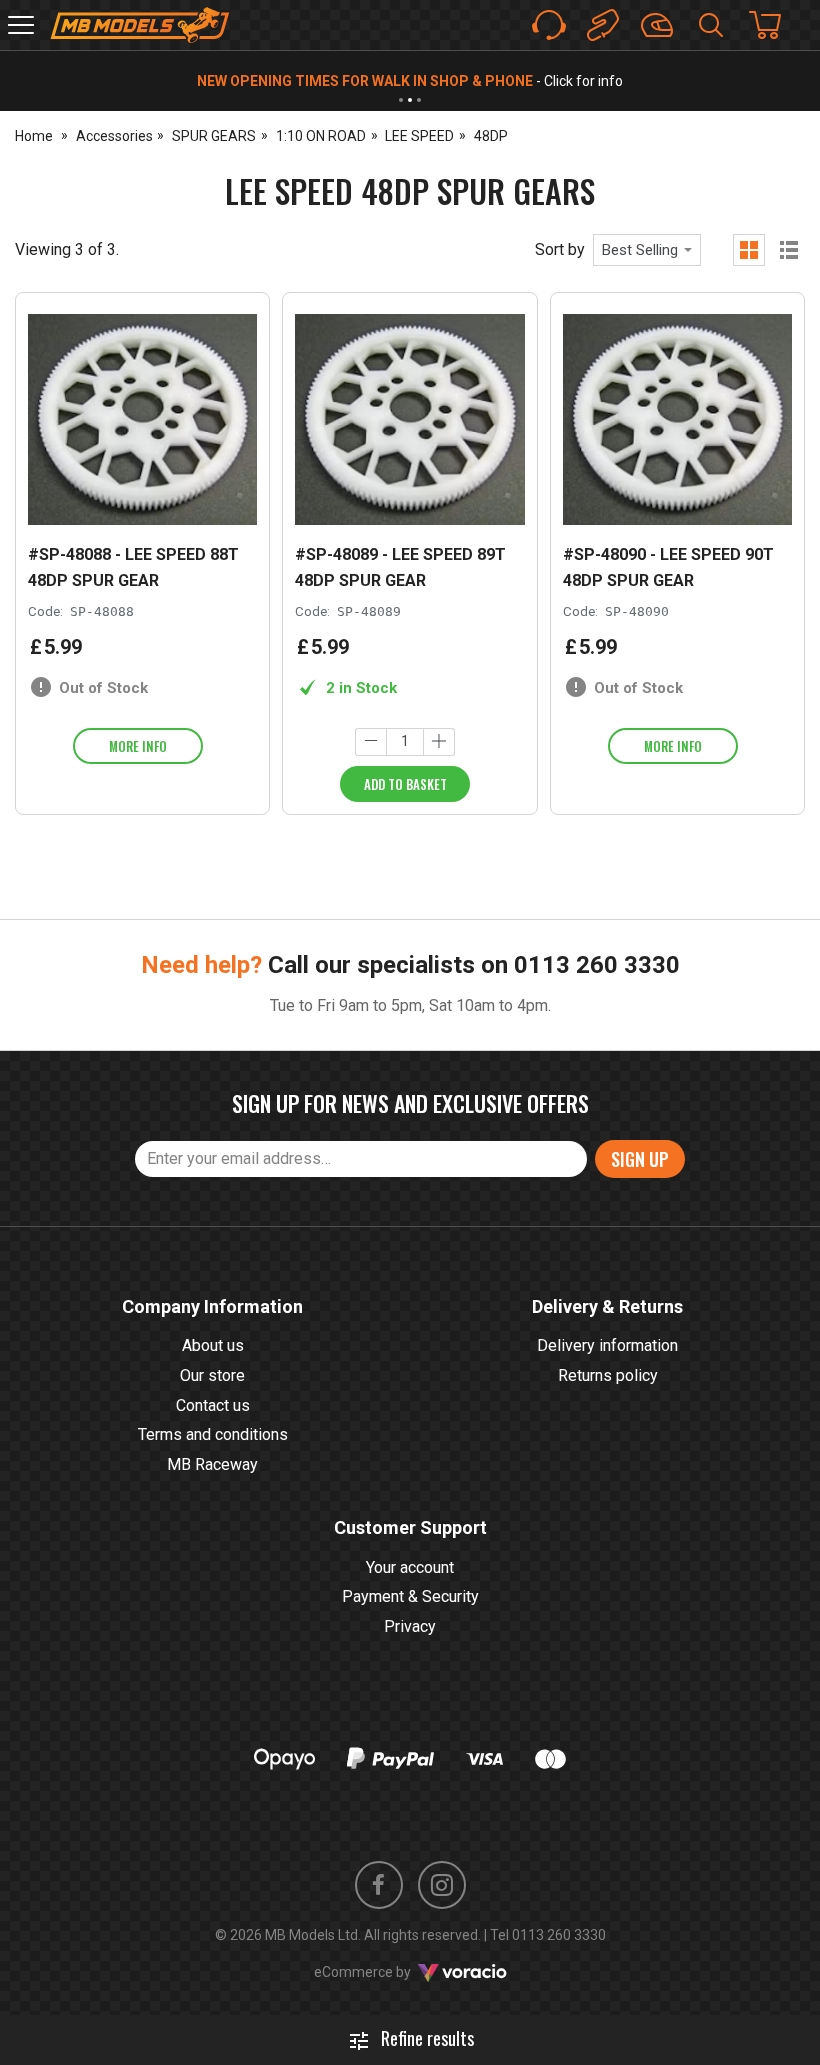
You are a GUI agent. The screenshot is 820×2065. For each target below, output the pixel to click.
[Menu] (21, 25)
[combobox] (647, 250)
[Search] (711, 25)
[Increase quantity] (439, 742)
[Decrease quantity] (371, 742)
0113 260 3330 (597, 965)
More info (138, 746)
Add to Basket (405, 784)
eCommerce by (387, 1972)
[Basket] (775, 25)
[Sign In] (657, 25)
